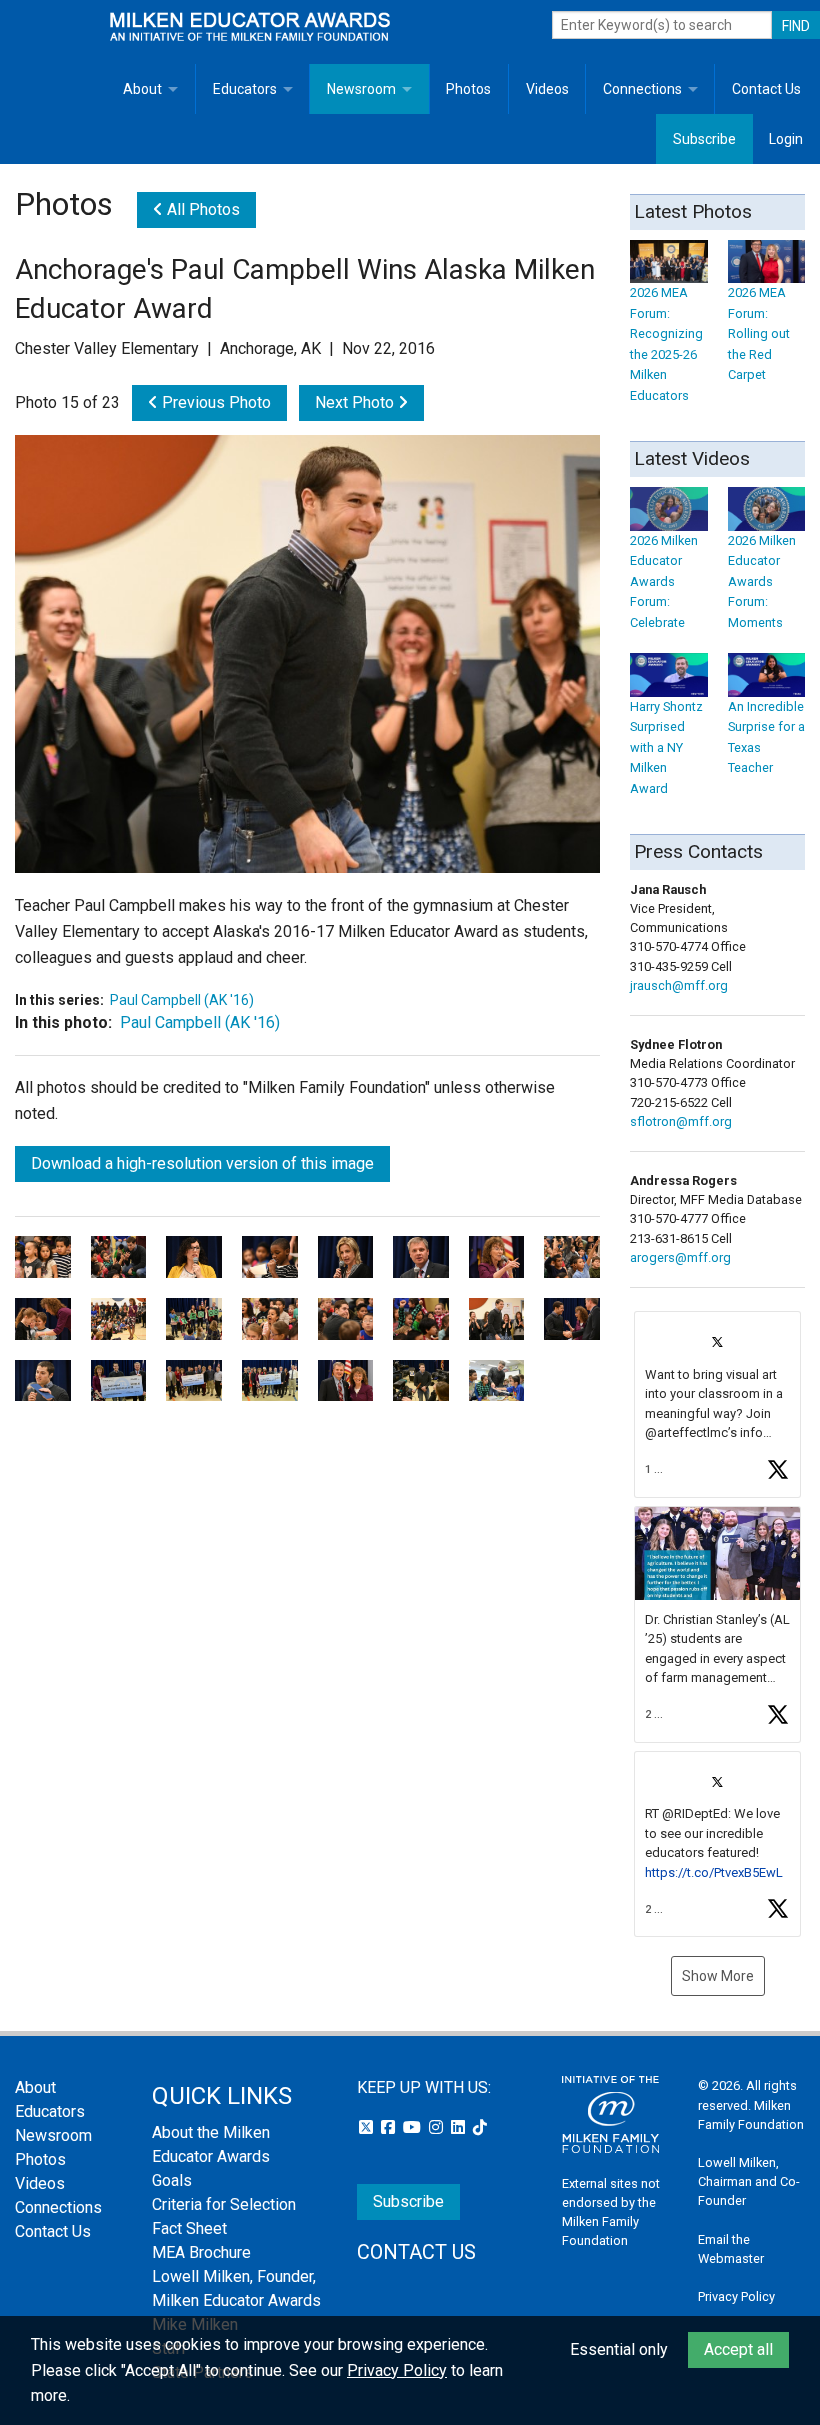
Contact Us (766, 89)
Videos (547, 89)
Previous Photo (214, 402)
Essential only (619, 2349)
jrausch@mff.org (679, 985)
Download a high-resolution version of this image (202, 1163)
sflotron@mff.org (681, 1121)
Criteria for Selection (224, 2204)
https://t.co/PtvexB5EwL (714, 1872)
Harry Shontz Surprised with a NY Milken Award (666, 747)
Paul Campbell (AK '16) (182, 1000)
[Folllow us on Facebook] (390, 2127)
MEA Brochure (201, 2252)
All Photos (201, 209)
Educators (245, 89)
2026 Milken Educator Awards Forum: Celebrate (664, 581)
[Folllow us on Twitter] (368, 2127)
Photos (468, 89)
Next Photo (356, 402)
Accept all (738, 2349)
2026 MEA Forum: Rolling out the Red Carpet (759, 333)
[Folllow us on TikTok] (480, 2127)
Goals (172, 2180)
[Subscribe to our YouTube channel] (414, 2127)
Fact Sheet (189, 2228)
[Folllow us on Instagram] (438, 2127)
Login (786, 139)
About (142, 89)
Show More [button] (718, 1976)
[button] (717, 1404)
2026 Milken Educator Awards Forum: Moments (762, 581)
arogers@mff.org (680, 1257)
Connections (642, 89)
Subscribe (704, 139)
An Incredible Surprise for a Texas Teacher (766, 737)
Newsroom (361, 89)
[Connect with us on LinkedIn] (460, 2127)
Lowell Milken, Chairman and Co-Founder (749, 2181)
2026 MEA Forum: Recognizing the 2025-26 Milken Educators (666, 343)
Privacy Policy (736, 2296)
